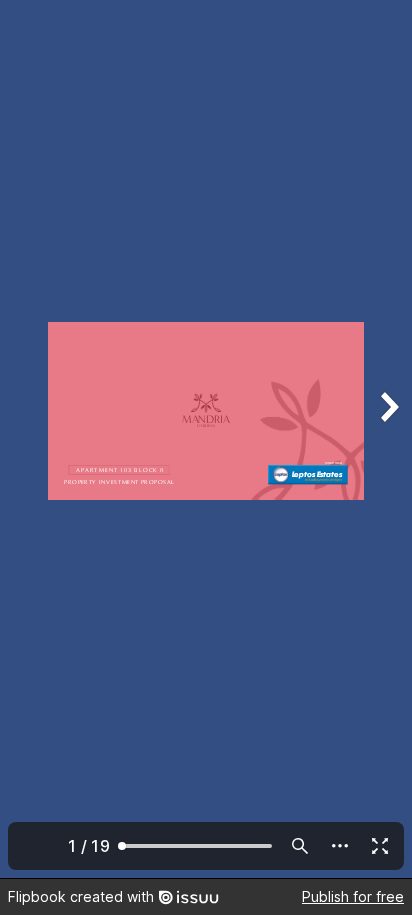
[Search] (300, 846)
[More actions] (340, 846)
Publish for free (353, 896)
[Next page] (388, 439)
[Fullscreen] (380, 846)
